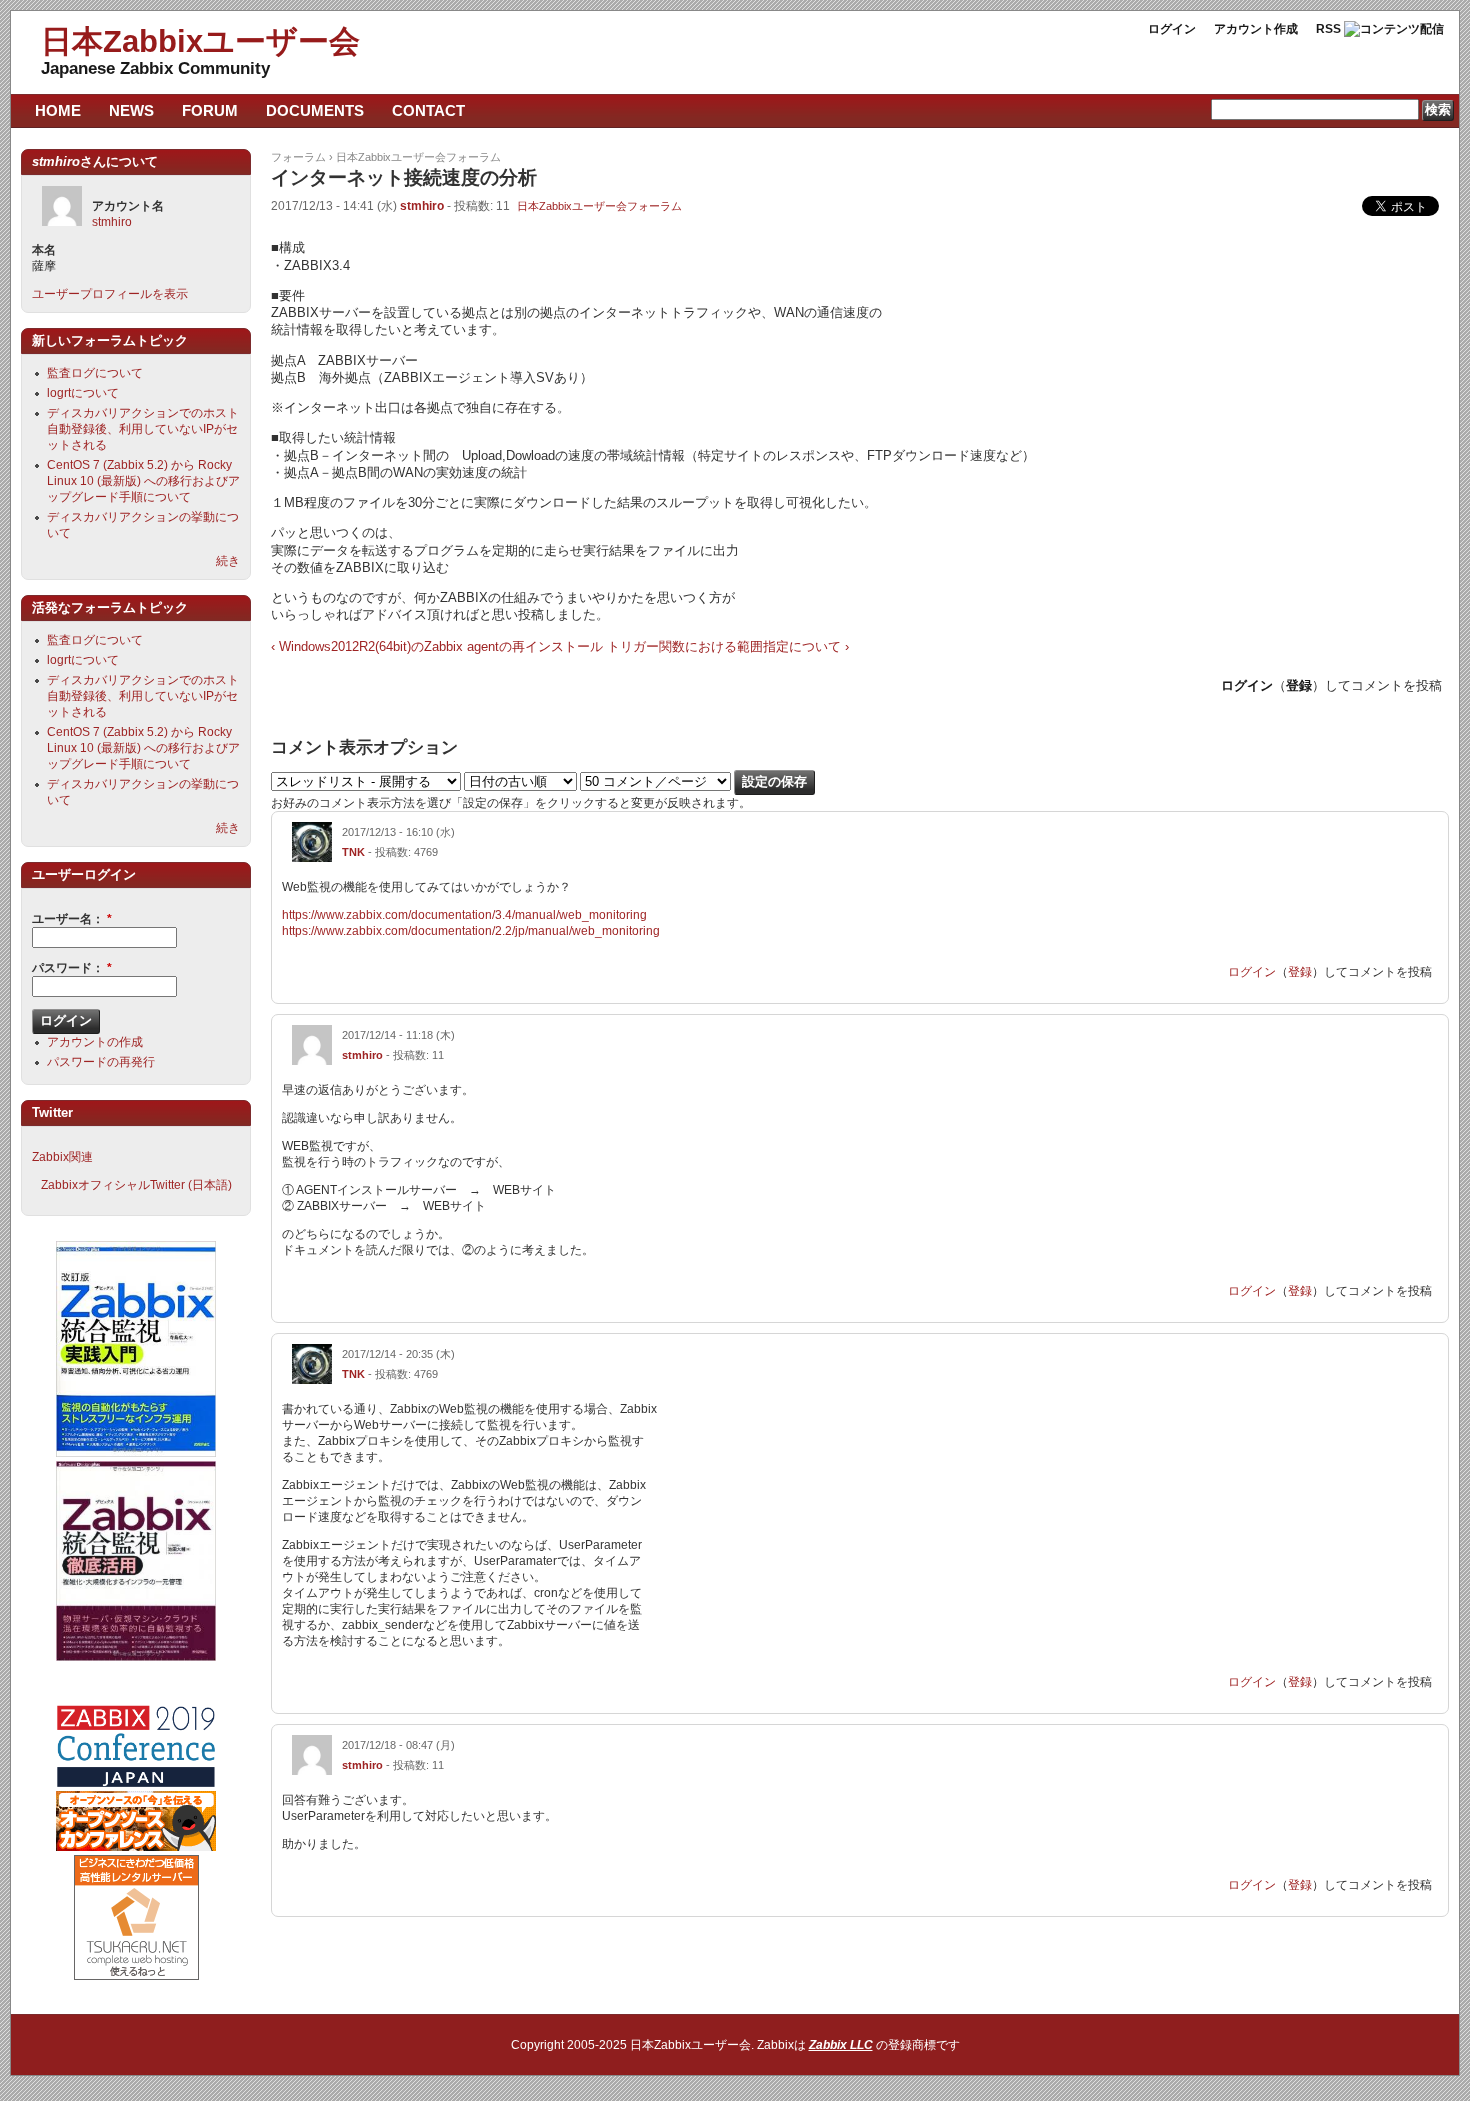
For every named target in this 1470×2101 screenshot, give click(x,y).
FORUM (210, 110)
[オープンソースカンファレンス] (136, 1847)
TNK (353, 852)
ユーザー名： (72, 919)
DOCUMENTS (315, 110)
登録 (1299, 685)
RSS (1328, 29)
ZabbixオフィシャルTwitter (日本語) (136, 1185)
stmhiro (422, 206)
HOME (58, 110)
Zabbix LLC (841, 2045)
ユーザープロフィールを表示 (110, 294)
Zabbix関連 (62, 1157)
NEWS (131, 110)
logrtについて (83, 393)
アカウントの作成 (95, 1042)
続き (228, 561)
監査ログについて (95, 373)
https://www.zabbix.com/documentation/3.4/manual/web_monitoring (464, 915)
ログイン (1172, 29)
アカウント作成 (1256, 29)
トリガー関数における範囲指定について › (728, 646)
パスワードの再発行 (101, 1062)
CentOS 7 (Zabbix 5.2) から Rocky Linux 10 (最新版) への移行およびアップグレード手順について (143, 481)
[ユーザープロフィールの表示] (312, 858)
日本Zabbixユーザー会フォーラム (418, 157)
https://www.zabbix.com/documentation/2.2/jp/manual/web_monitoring (471, 931)
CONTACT (428, 110)
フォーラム (298, 157)
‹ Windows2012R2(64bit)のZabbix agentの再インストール (437, 646)
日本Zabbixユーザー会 (200, 41)
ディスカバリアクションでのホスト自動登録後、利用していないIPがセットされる (143, 429)
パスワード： (72, 968)
